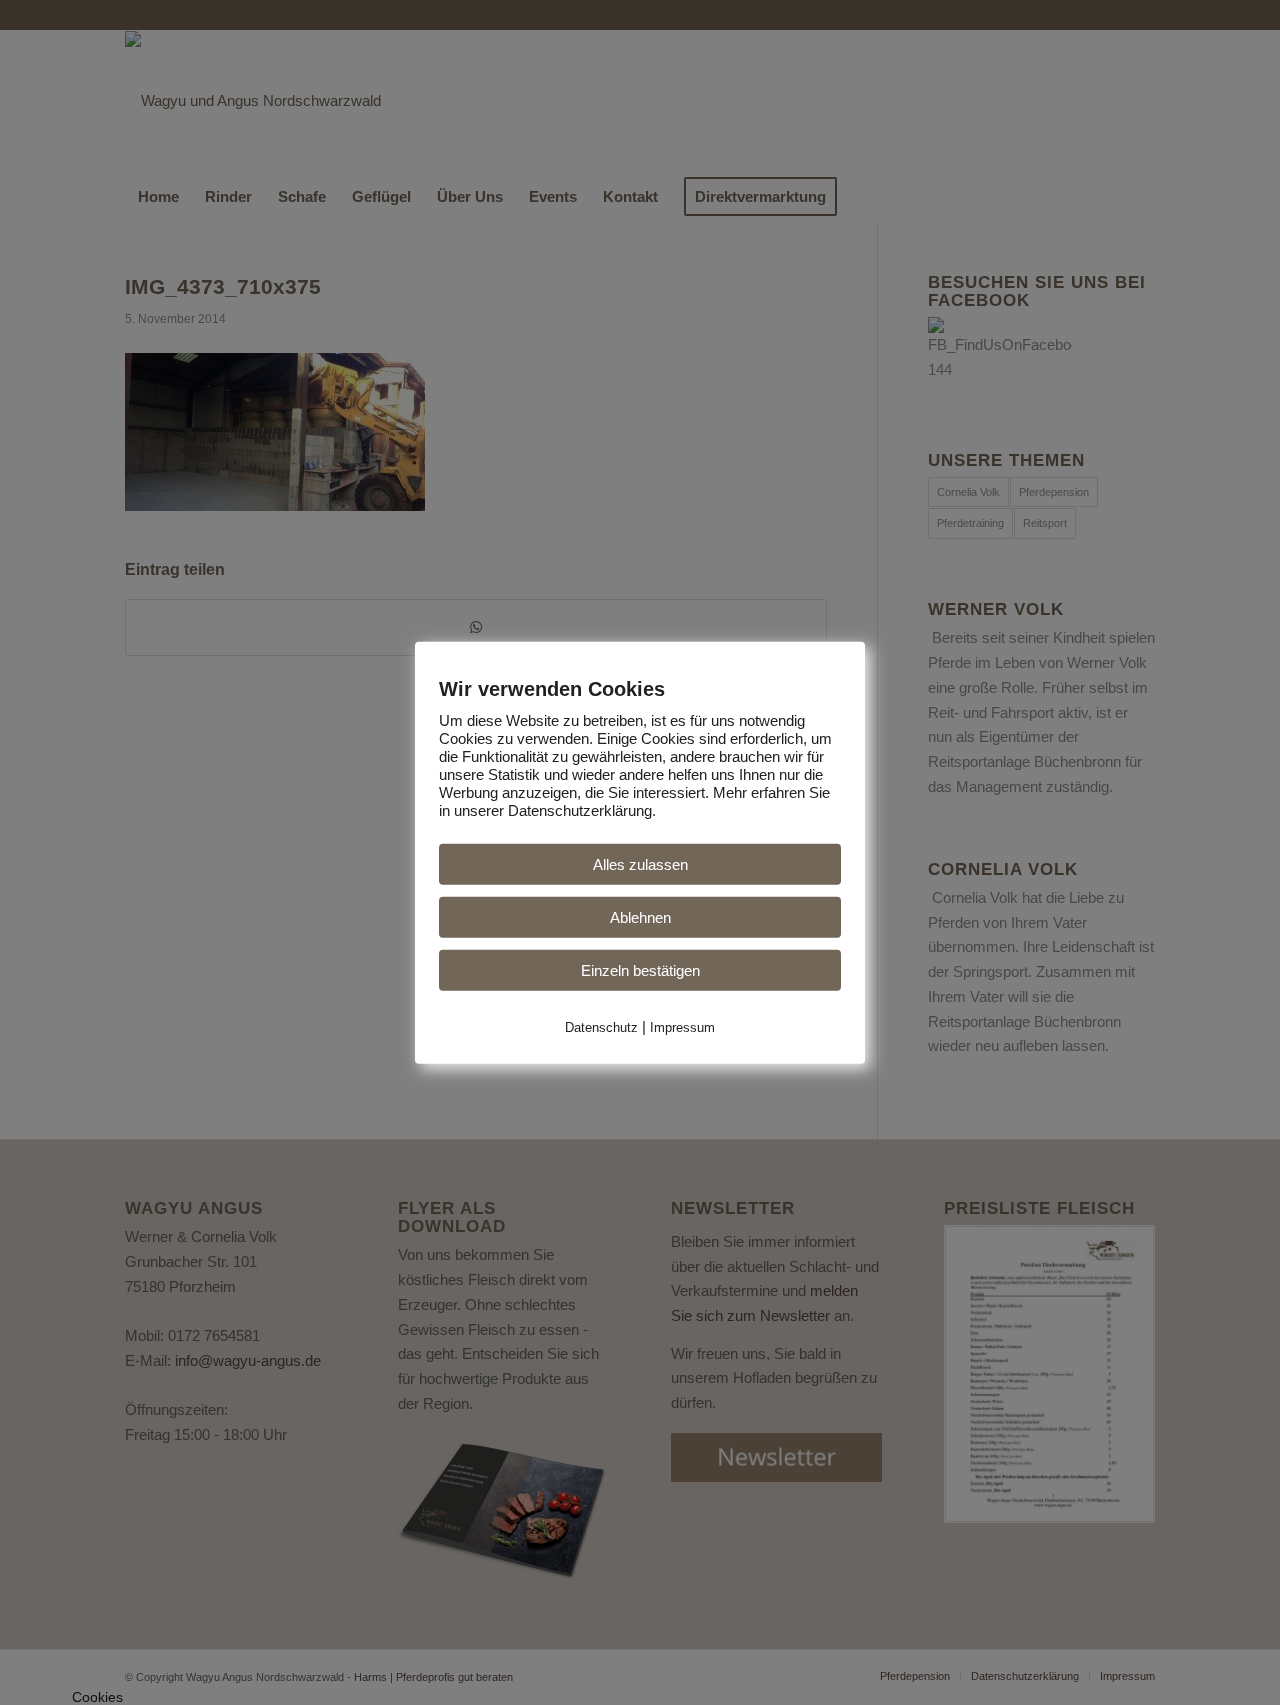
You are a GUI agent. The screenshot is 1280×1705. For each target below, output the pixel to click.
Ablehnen (640, 916)
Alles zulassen (640, 863)
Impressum (682, 1026)
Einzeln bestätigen (640, 969)
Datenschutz (601, 1026)
